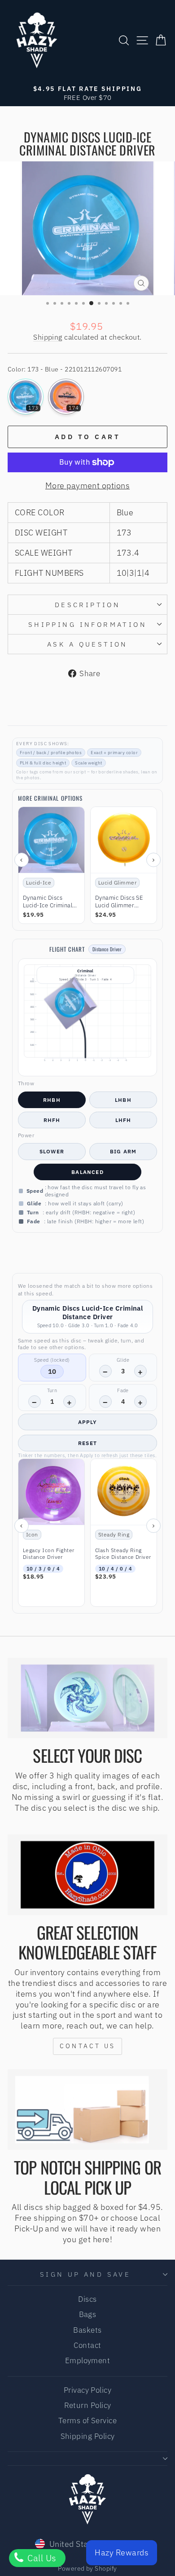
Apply (88, 1422)
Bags (88, 2314)
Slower (52, 1151)
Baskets (87, 2330)
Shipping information (87, 624)
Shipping (48, 337)
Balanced (87, 1172)
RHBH (52, 1100)
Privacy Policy (87, 2390)
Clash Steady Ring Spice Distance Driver (123, 1554)
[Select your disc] (87, 1698)
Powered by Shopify (87, 2568)
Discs (87, 2299)
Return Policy (88, 2405)
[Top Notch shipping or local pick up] (87, 2110)
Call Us (41, 2558)
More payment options (87, 485)
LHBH (123, 1100)
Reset (87, 1443)
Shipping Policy (88, 2436)
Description (88, 605)
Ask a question (87, 644)
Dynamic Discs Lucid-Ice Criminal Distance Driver (48, 902)
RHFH (52, 1120)
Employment (88, 2360)
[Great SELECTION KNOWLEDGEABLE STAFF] (87, 1875)
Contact (87, 2345)
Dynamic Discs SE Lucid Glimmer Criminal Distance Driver (119, 902)
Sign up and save (85, 2274)
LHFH (123, 1120)
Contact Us (87, 2046)
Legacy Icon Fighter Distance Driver (49, 1554)
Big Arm (123, 1151)
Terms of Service (87, 2421)
